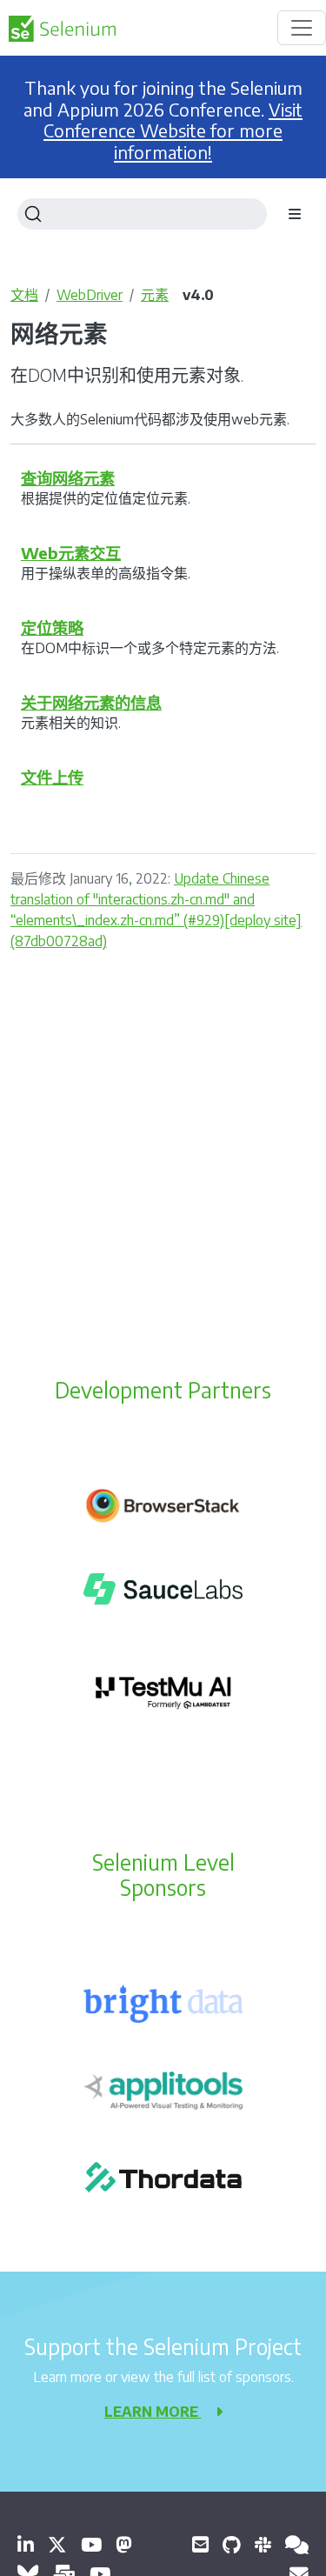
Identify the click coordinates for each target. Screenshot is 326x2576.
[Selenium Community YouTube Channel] (91, 2544)
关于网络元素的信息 (91, 702)
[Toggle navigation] (302, 28)
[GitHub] (232, 2544)
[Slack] (263, 2544)
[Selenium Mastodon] (124, 2544)
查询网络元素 (68, 478)
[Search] (142, 214)
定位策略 (52, 627)
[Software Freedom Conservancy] (200, 2544)
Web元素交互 (71, 553)
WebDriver (90, 295)
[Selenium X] (57, 2544)
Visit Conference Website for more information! (173, 131)
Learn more (153, 2412)
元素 (155, 295)
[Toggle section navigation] (295, 214)
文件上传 (52, 777)
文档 (24, 295)
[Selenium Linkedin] (26, 2544)
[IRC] (297, 2544)
